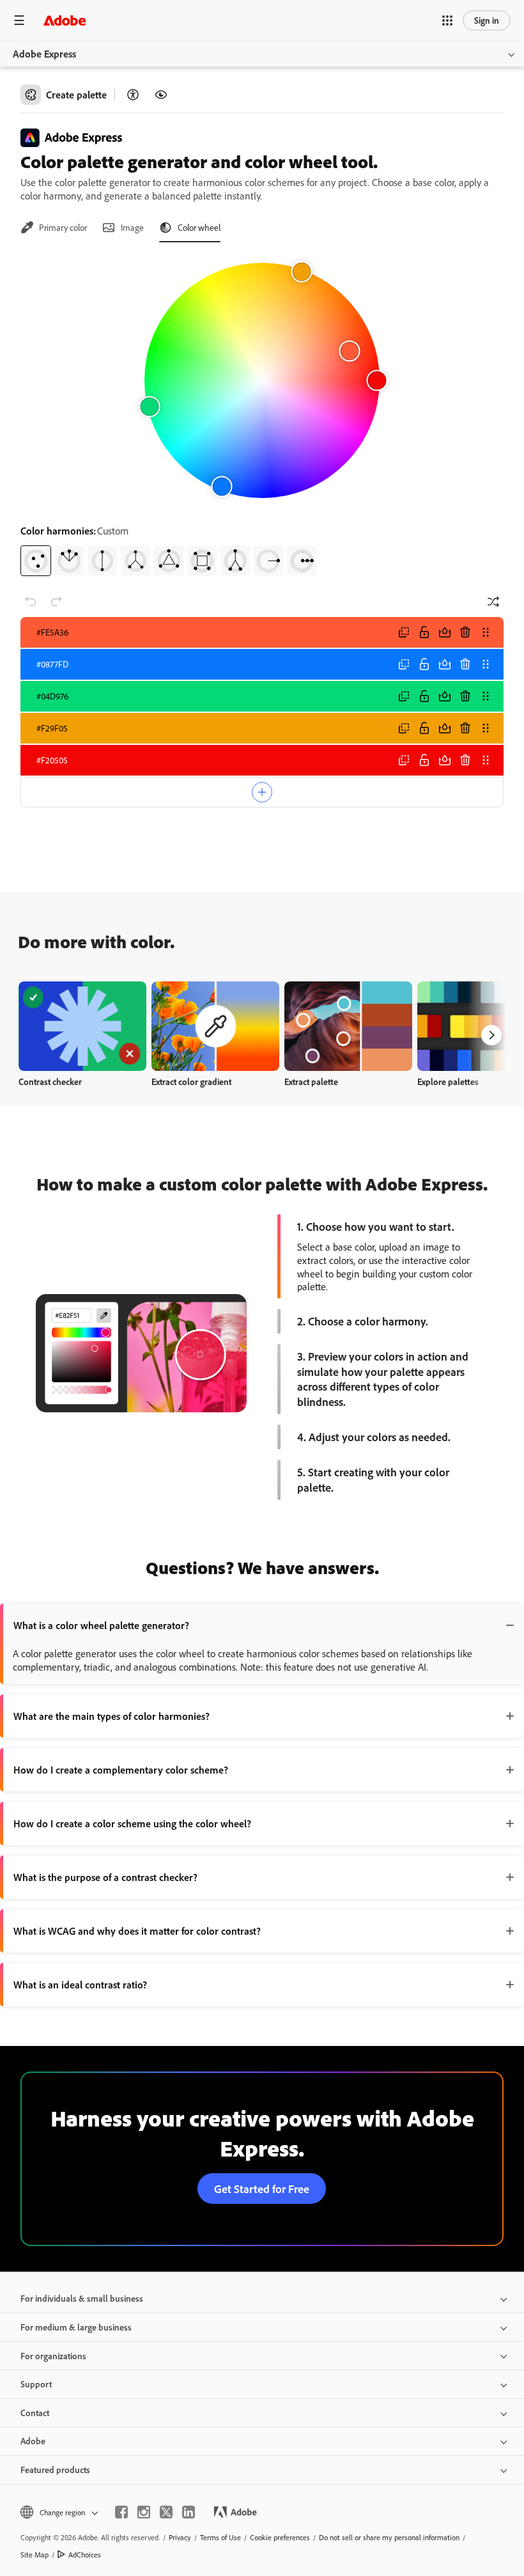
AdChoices (85, 2555)
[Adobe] (65, 20)
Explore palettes (448, 1081)
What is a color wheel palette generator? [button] (101, 1625)
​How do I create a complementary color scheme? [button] (121, 1770)
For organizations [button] (53, 2356)
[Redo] (56, 602)
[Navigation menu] (19, 20)
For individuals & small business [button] (82, 2298)
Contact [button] (35, 2413)
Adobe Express (44, 54)
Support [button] (36, 2384)
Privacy (180, 2537)
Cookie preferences (280, 2537)
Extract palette (311, 1081)
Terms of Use (220, 2537)
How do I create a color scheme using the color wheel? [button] (132, 1823)
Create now (83, 1026)
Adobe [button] (33, 2441)
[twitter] (166, 2512)
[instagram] (144, 2512)
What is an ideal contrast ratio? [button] (80, 1985)
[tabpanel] (262, 414)
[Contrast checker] (133, 95)
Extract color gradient (191, 1081)
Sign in (487, 20)
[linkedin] (189, 2512)
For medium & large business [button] (76, 2327)
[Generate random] (493, 602)
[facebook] (121, 2512)
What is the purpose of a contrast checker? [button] (105, 1877)
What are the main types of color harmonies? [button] (112, 1716)
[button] (447, 20)
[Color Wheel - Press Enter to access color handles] (262, 380)
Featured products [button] (55, 2470)
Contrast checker (50, 1081)
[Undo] (31, 602)
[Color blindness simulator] (161, 95)
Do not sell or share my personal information (389, 2537)
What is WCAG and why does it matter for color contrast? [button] (137, 1931)
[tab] (54, 228)
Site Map (35, 2555)
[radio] (36, 561)
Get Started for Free (262, 2189)
